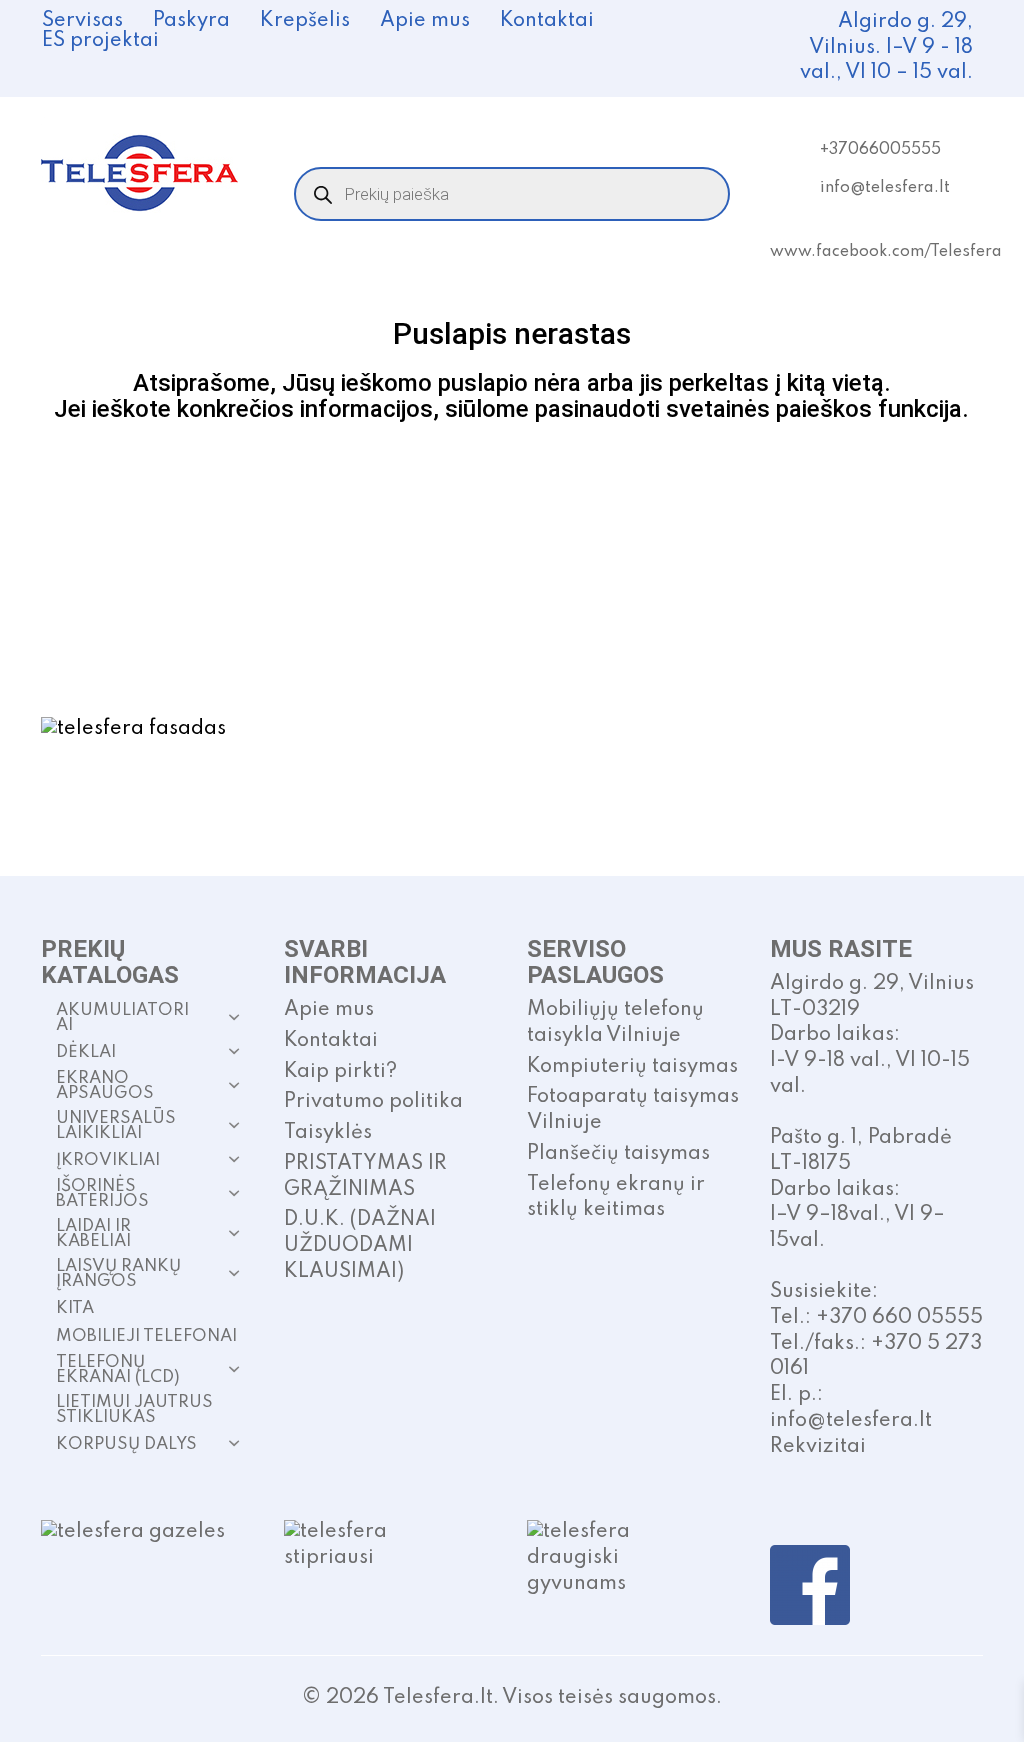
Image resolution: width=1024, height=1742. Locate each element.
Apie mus (425, 21)
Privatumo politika (373, 1102)
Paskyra (191, 21)
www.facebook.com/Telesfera (886, 252)
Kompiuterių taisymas (632, 1067)
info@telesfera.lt (885, 188)
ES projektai (100, 41)
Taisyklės (328, 1133)
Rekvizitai (818, 1447)
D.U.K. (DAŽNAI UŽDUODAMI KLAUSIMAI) (360, 1245)
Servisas (82, 21)
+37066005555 (880, 150)
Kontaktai (547, 21)
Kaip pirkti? (340, 1072)
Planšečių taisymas (618, 1154)
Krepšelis (305, 21)
